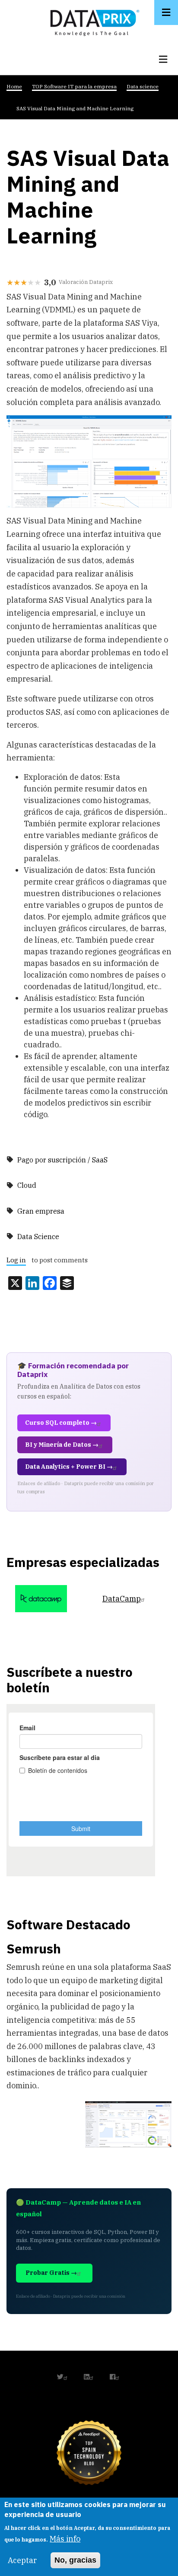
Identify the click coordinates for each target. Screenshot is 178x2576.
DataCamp (122, 1599)
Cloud (27, 1185)
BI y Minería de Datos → (62, 1445)
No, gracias (75, 2560)
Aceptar (22, 2560)
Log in (16, 1260)
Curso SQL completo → (61, 1423)
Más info (65, 2539)
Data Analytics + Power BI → (69, 1467)
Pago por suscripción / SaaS (62, 1160)
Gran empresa (41, 1211)
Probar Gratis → (51, 2273)
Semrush (34, 1948)
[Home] (92, 21)
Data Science (38, 1237)
